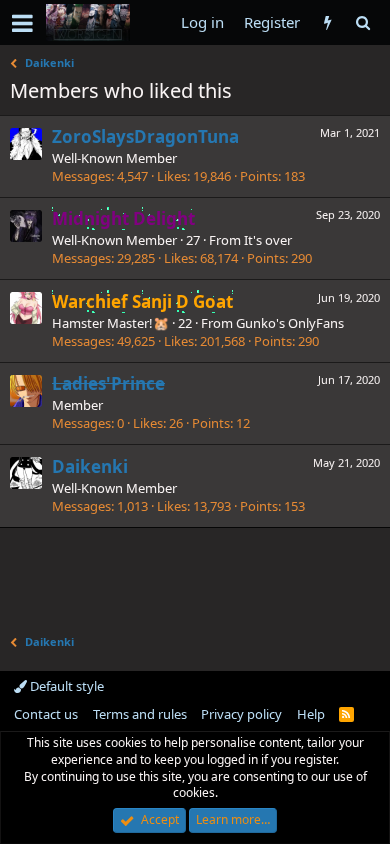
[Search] (362, 22)
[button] (22, 23)
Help (311, 714)
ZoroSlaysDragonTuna (145, 136)
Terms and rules (140, 714)
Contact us (46, 714)
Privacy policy (241, 714)
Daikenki (90, 466)
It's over (268, 240)
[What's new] (327, 22)
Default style (65, 686)
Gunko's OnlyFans (290, 323)
